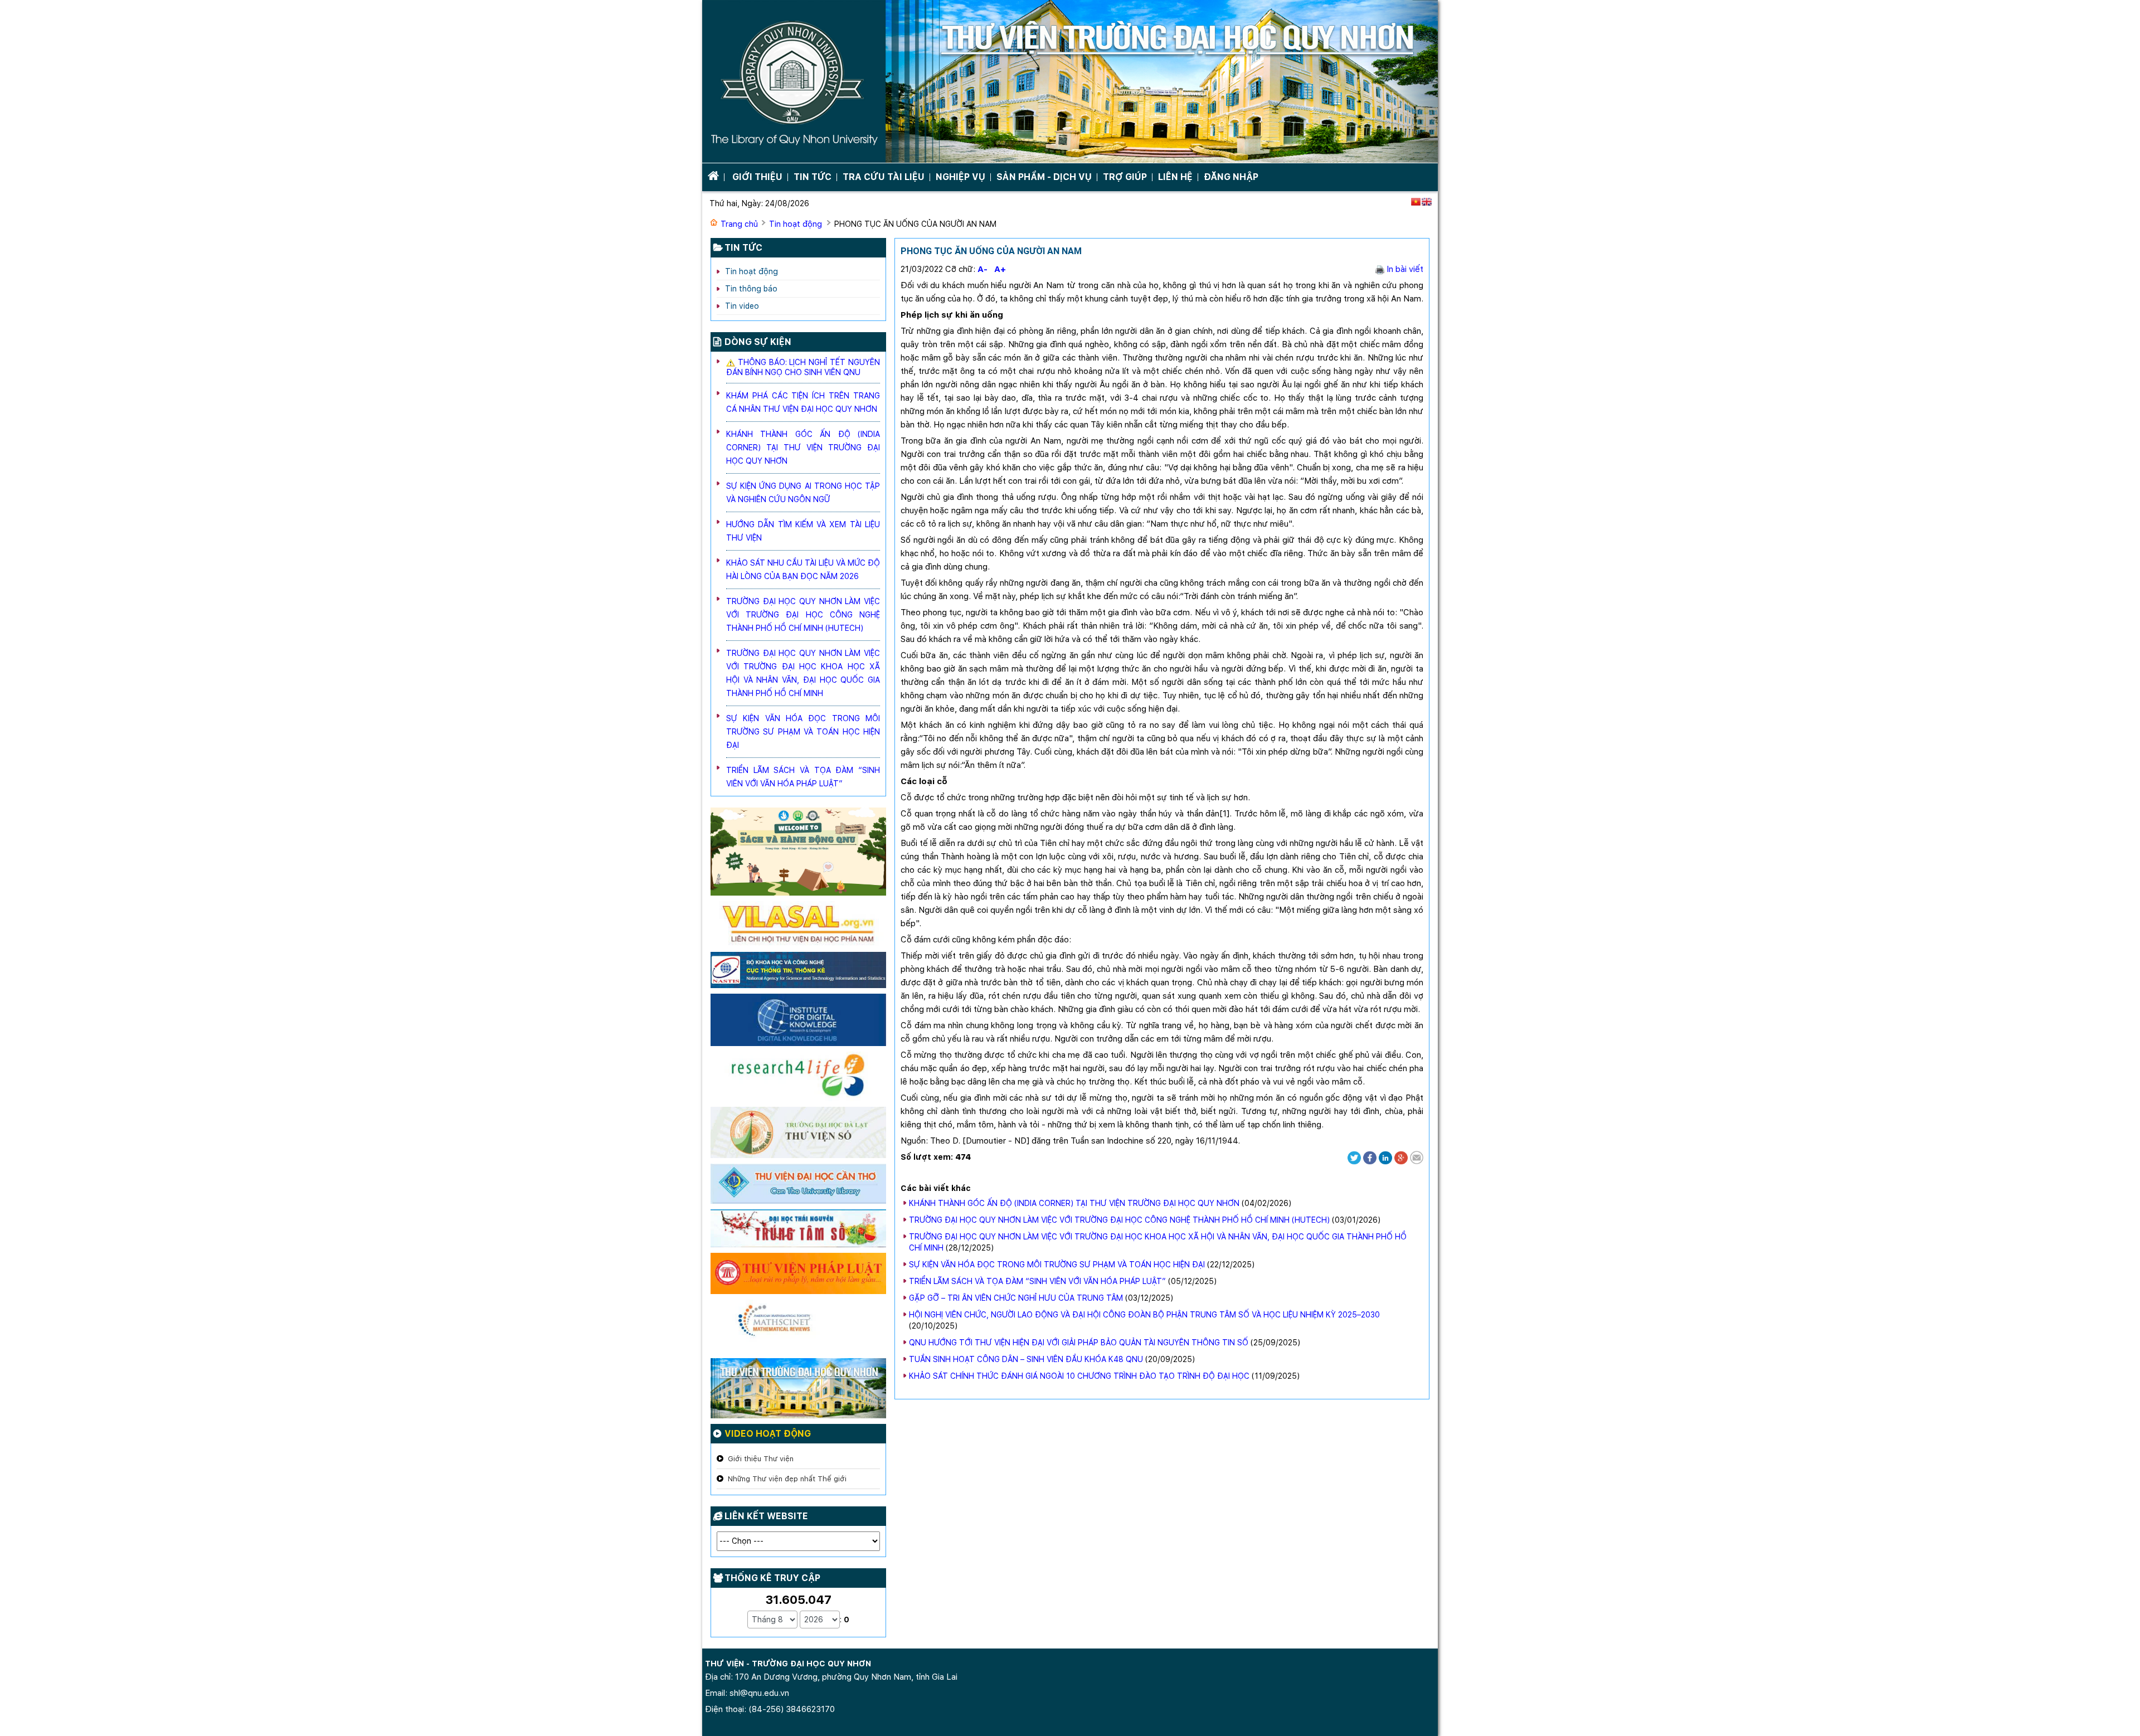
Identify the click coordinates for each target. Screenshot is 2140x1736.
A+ (1000, 269)
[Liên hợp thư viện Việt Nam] (798, 972)
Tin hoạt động (796, 224)
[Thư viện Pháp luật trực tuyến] (798, 1276)
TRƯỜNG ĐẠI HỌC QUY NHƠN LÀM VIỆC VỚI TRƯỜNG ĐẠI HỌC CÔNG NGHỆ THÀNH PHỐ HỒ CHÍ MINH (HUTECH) (1119, 1220)
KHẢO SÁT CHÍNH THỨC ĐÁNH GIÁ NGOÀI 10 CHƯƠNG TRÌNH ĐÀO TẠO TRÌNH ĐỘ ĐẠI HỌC (1079, 1376)
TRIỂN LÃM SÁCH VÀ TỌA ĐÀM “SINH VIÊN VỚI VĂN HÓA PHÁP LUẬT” (1037, 1281)
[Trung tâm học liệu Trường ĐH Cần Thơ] (798, 1186)
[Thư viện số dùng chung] (798, 1022)
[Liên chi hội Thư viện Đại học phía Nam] (798, 926)
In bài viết (1404, 269)
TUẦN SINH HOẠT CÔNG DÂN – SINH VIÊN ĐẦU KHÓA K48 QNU (1026, 1359)
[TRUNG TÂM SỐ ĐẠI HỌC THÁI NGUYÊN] (798, 1231)
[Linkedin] (1385, 1157)
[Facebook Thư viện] (798, 1390)
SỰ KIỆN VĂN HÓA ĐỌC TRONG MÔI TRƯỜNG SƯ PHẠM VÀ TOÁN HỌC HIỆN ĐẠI (1057, 1265)
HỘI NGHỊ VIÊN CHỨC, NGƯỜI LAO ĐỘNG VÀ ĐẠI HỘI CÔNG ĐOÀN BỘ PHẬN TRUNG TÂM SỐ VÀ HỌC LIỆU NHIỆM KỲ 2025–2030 (1144, 1315)
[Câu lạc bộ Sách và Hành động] (798, 854)
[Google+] (1401, 1157)
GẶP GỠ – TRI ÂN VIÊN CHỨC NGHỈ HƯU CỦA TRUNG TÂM (1016, 1298)
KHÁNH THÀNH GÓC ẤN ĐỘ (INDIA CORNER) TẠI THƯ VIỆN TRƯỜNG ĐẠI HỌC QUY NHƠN (1074, 1203)
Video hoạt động (768, 1434)
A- (983, 269)
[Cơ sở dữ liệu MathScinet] (798, 1328)
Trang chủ (739, 224)
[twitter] (1354, 1157)
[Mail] (1417, 1157)
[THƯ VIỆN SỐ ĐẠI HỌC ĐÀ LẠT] (798, 1135)
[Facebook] (1370, 1157)
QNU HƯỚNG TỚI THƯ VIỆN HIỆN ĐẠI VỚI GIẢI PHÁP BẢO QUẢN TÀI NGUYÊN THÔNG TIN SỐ (1079, 1343)
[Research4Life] (798, 1078)
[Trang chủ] (1070, 82)
